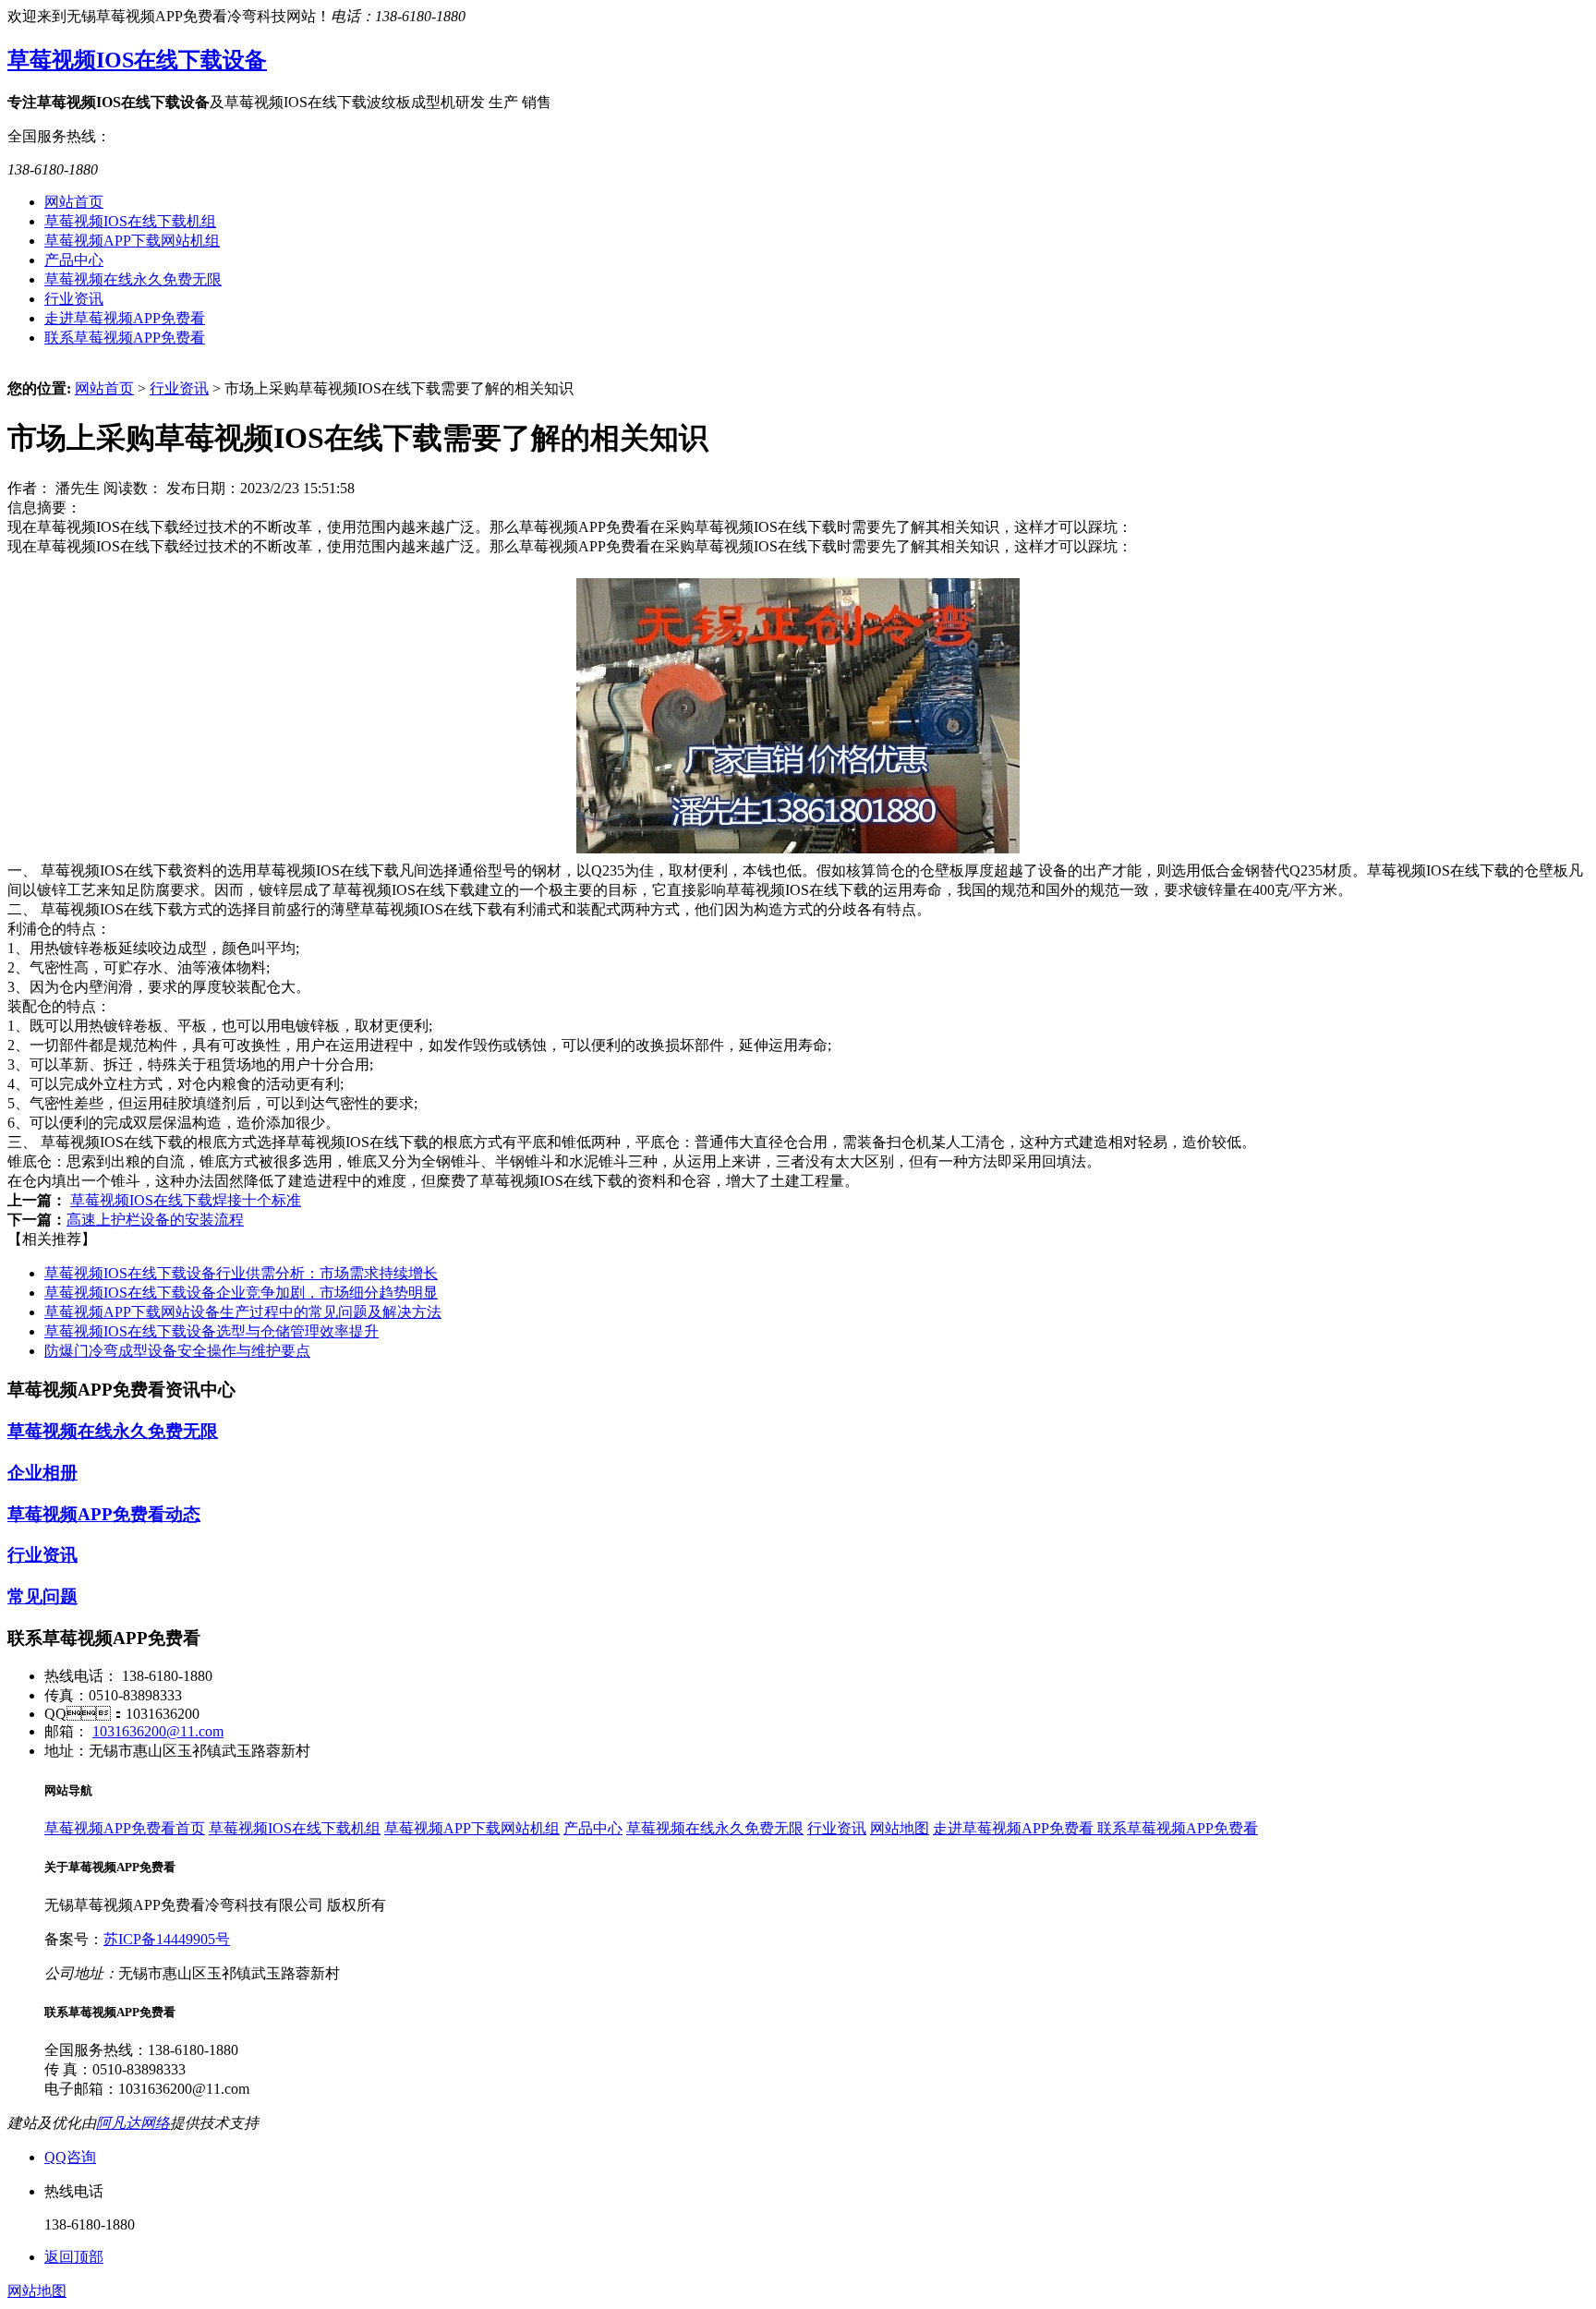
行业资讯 (74, 299)
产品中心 (74, 260)
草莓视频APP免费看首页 (125, 1828)
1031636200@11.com (158, 1731)
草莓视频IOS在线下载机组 (130, 221)
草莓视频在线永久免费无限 (133, 279)
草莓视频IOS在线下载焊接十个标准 (186, 1200)
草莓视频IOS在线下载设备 (137, 60)
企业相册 (42, 1473)
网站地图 (900, 1828)
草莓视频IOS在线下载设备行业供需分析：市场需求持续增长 (241, 1273)
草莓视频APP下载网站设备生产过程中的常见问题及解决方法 (243, 1312)
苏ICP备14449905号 (167, 1939)
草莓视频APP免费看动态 (104, 1514)
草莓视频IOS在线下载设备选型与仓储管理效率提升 (212, 1331)
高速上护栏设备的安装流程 (155, 1220)
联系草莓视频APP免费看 (125, 338)
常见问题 (42, 1596)
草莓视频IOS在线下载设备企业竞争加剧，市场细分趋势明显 (241, 1293)
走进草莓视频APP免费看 (125, 318)
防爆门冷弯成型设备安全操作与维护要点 (177, 1351)
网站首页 (74, 202)
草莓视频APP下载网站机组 (132, 241)
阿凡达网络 (133, 2123)
